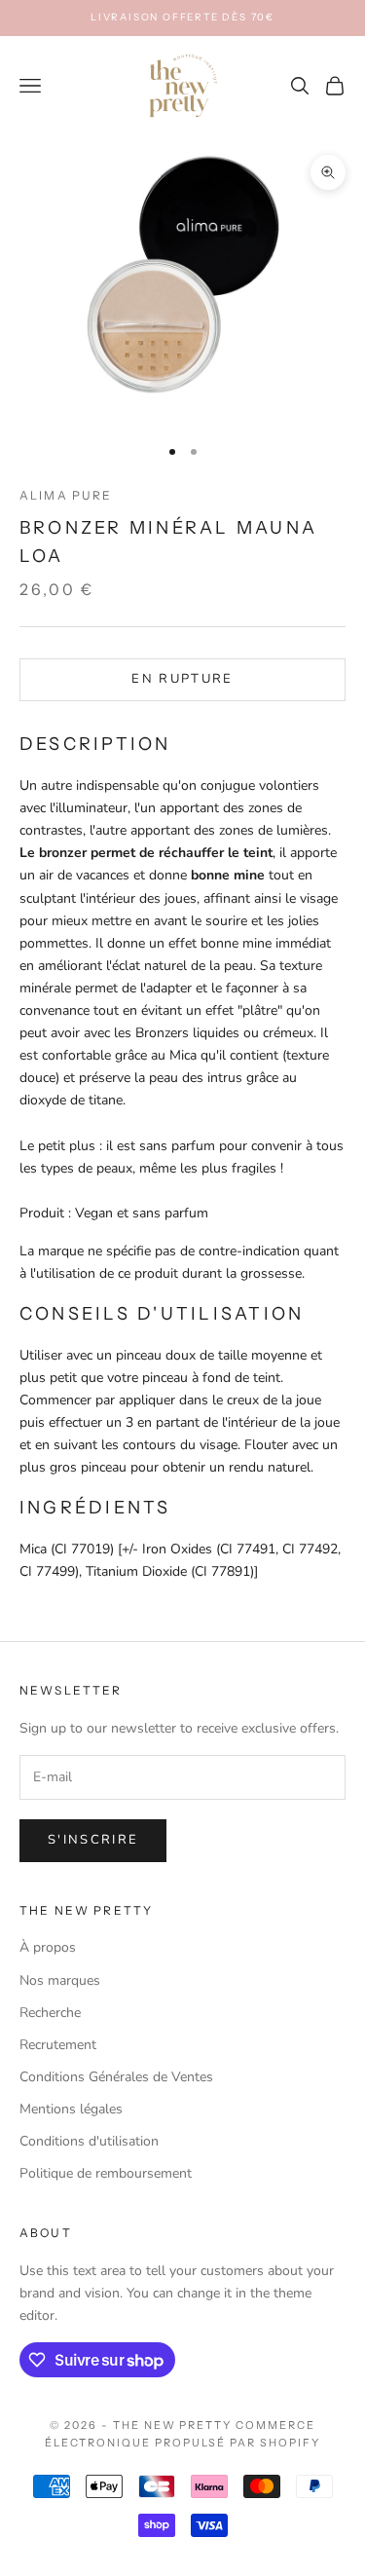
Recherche (50, 2013)
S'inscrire (93, 1840)
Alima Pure (66, 495)
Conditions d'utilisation (89, 2141)
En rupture (182, 679)
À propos (48, 1947)
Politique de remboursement (106, 2173)
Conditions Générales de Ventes (116, 2077)
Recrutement (58, 2045)
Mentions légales (71, 2109)
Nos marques (60, 1980)
